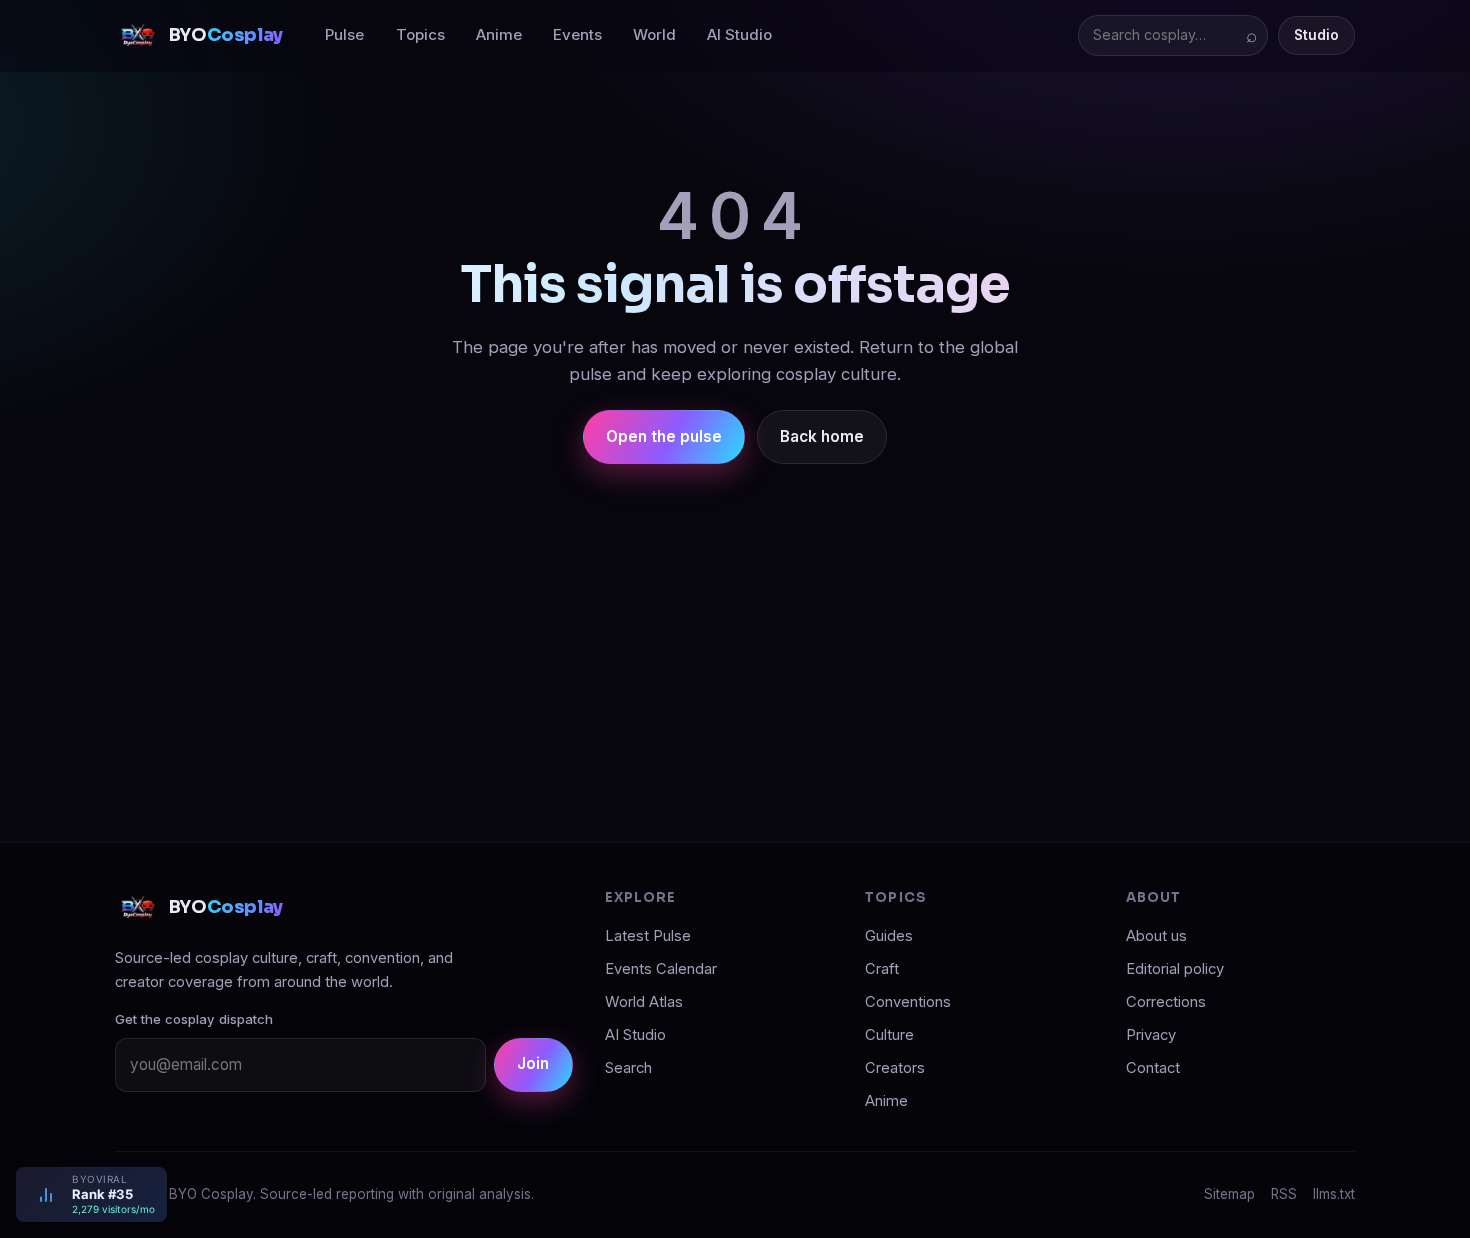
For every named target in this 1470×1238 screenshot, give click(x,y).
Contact (1153, 1068)
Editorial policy (1175, 969)
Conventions (908, 1002)
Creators (895, 1068)
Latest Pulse (648, 936)
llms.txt (1334, 1194)
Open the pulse (664, 436)
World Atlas (644, 1002)
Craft (882, 969)
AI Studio (739, 34)
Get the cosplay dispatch (194, 1019)
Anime (499, 34)
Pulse (344, 34)
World (654, 34)
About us (1156, 936)
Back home (822, 436)
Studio (1316, 35)
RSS (1284, 1194)
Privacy (1151, 1035)
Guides (889, 936)
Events (577, 34)
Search (628, 1068)
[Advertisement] (735, 636)
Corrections (1166, 1002)
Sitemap (1229, 1194)
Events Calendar (661, 969)
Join (533, 1063)
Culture (889, 1035)
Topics (420, 34)
